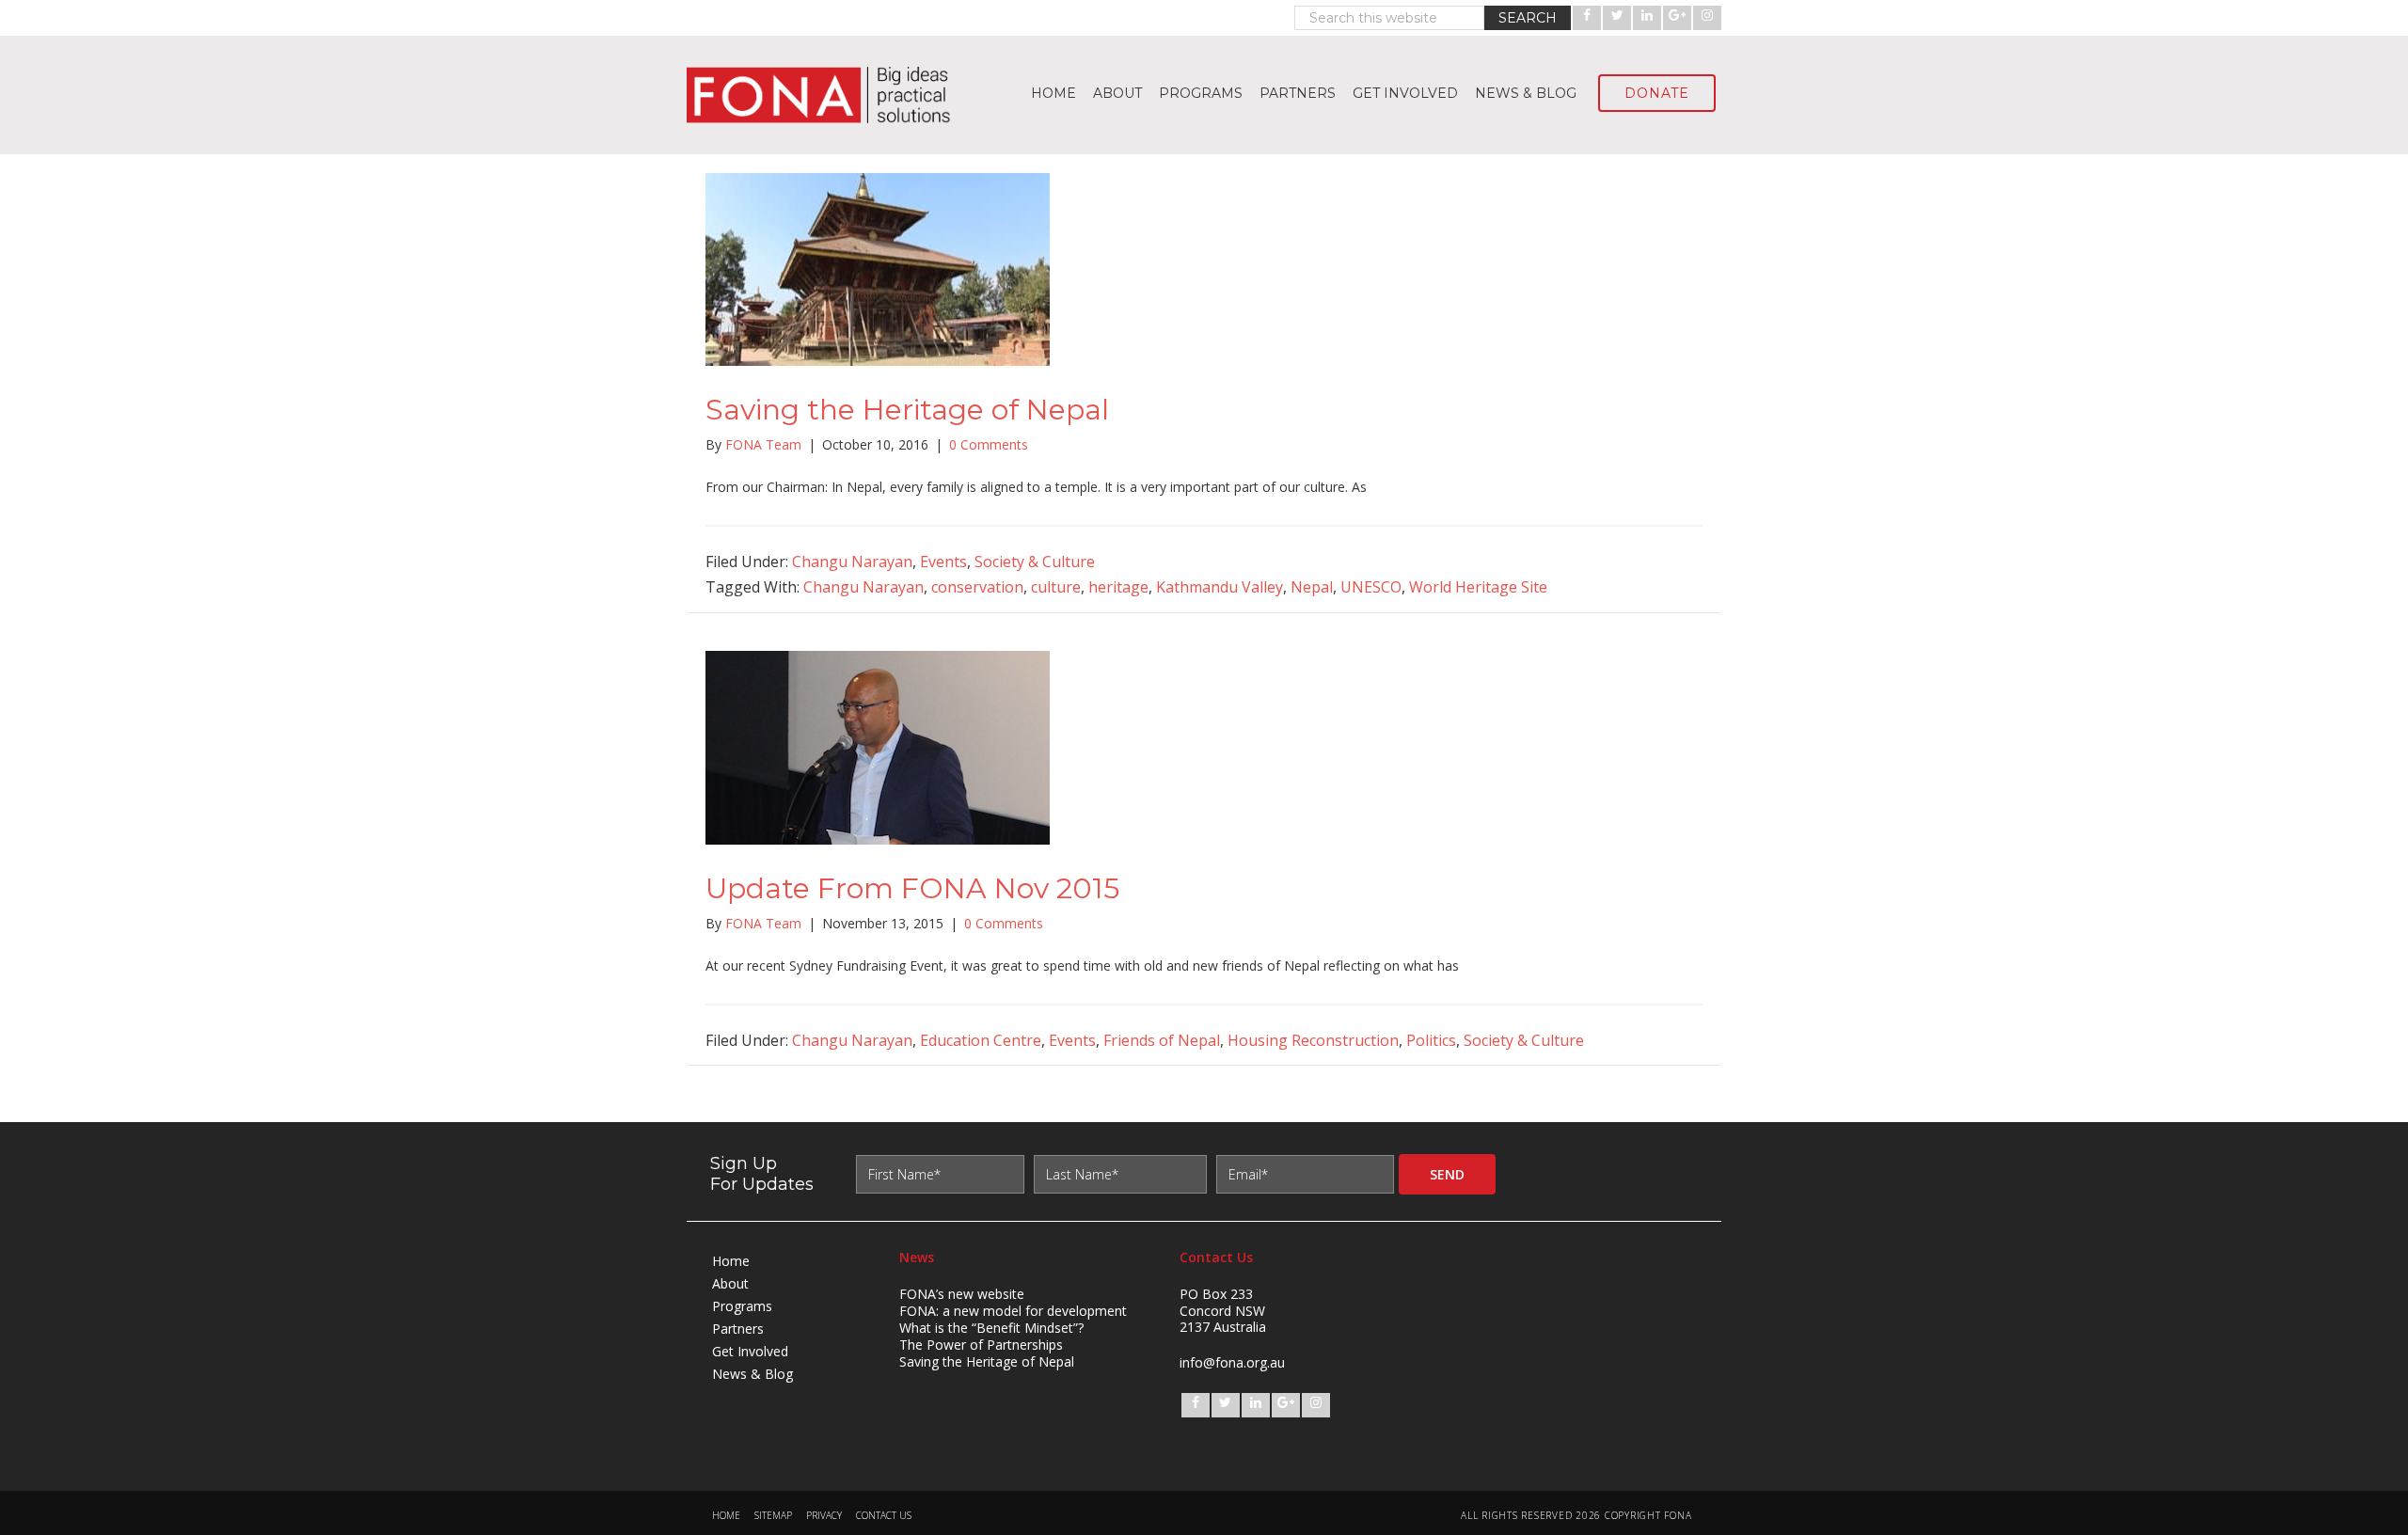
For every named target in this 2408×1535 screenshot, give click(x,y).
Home (731, 1261)
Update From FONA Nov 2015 (912, 888)
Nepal (1312, 587)
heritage (1118, 587)
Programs (742, 1306)
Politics (1431, 1040)
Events (943, 562)
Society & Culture (1035, 562)
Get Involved (750, 1351)
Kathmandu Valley (1220, 587)
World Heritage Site (1478, 587)
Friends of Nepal (1162, 1040)
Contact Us (884, 1516)
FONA (828, 95)
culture (1056, 587)
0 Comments (989, 444)
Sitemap (773, 1516)
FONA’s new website (962, 1294)
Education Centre (981, 1040)
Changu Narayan (852, 562)
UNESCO (1371, 587)
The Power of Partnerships (981, 1345)
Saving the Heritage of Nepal (907, 410)
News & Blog (752, 1374)
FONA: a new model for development (1013, 1311)
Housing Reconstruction (1313, 1040)
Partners (738, 1329)
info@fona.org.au (1232, 1362)
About (730, 1283)
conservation (977, 587)
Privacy (824, 1516)
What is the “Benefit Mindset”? (991, 1328)
